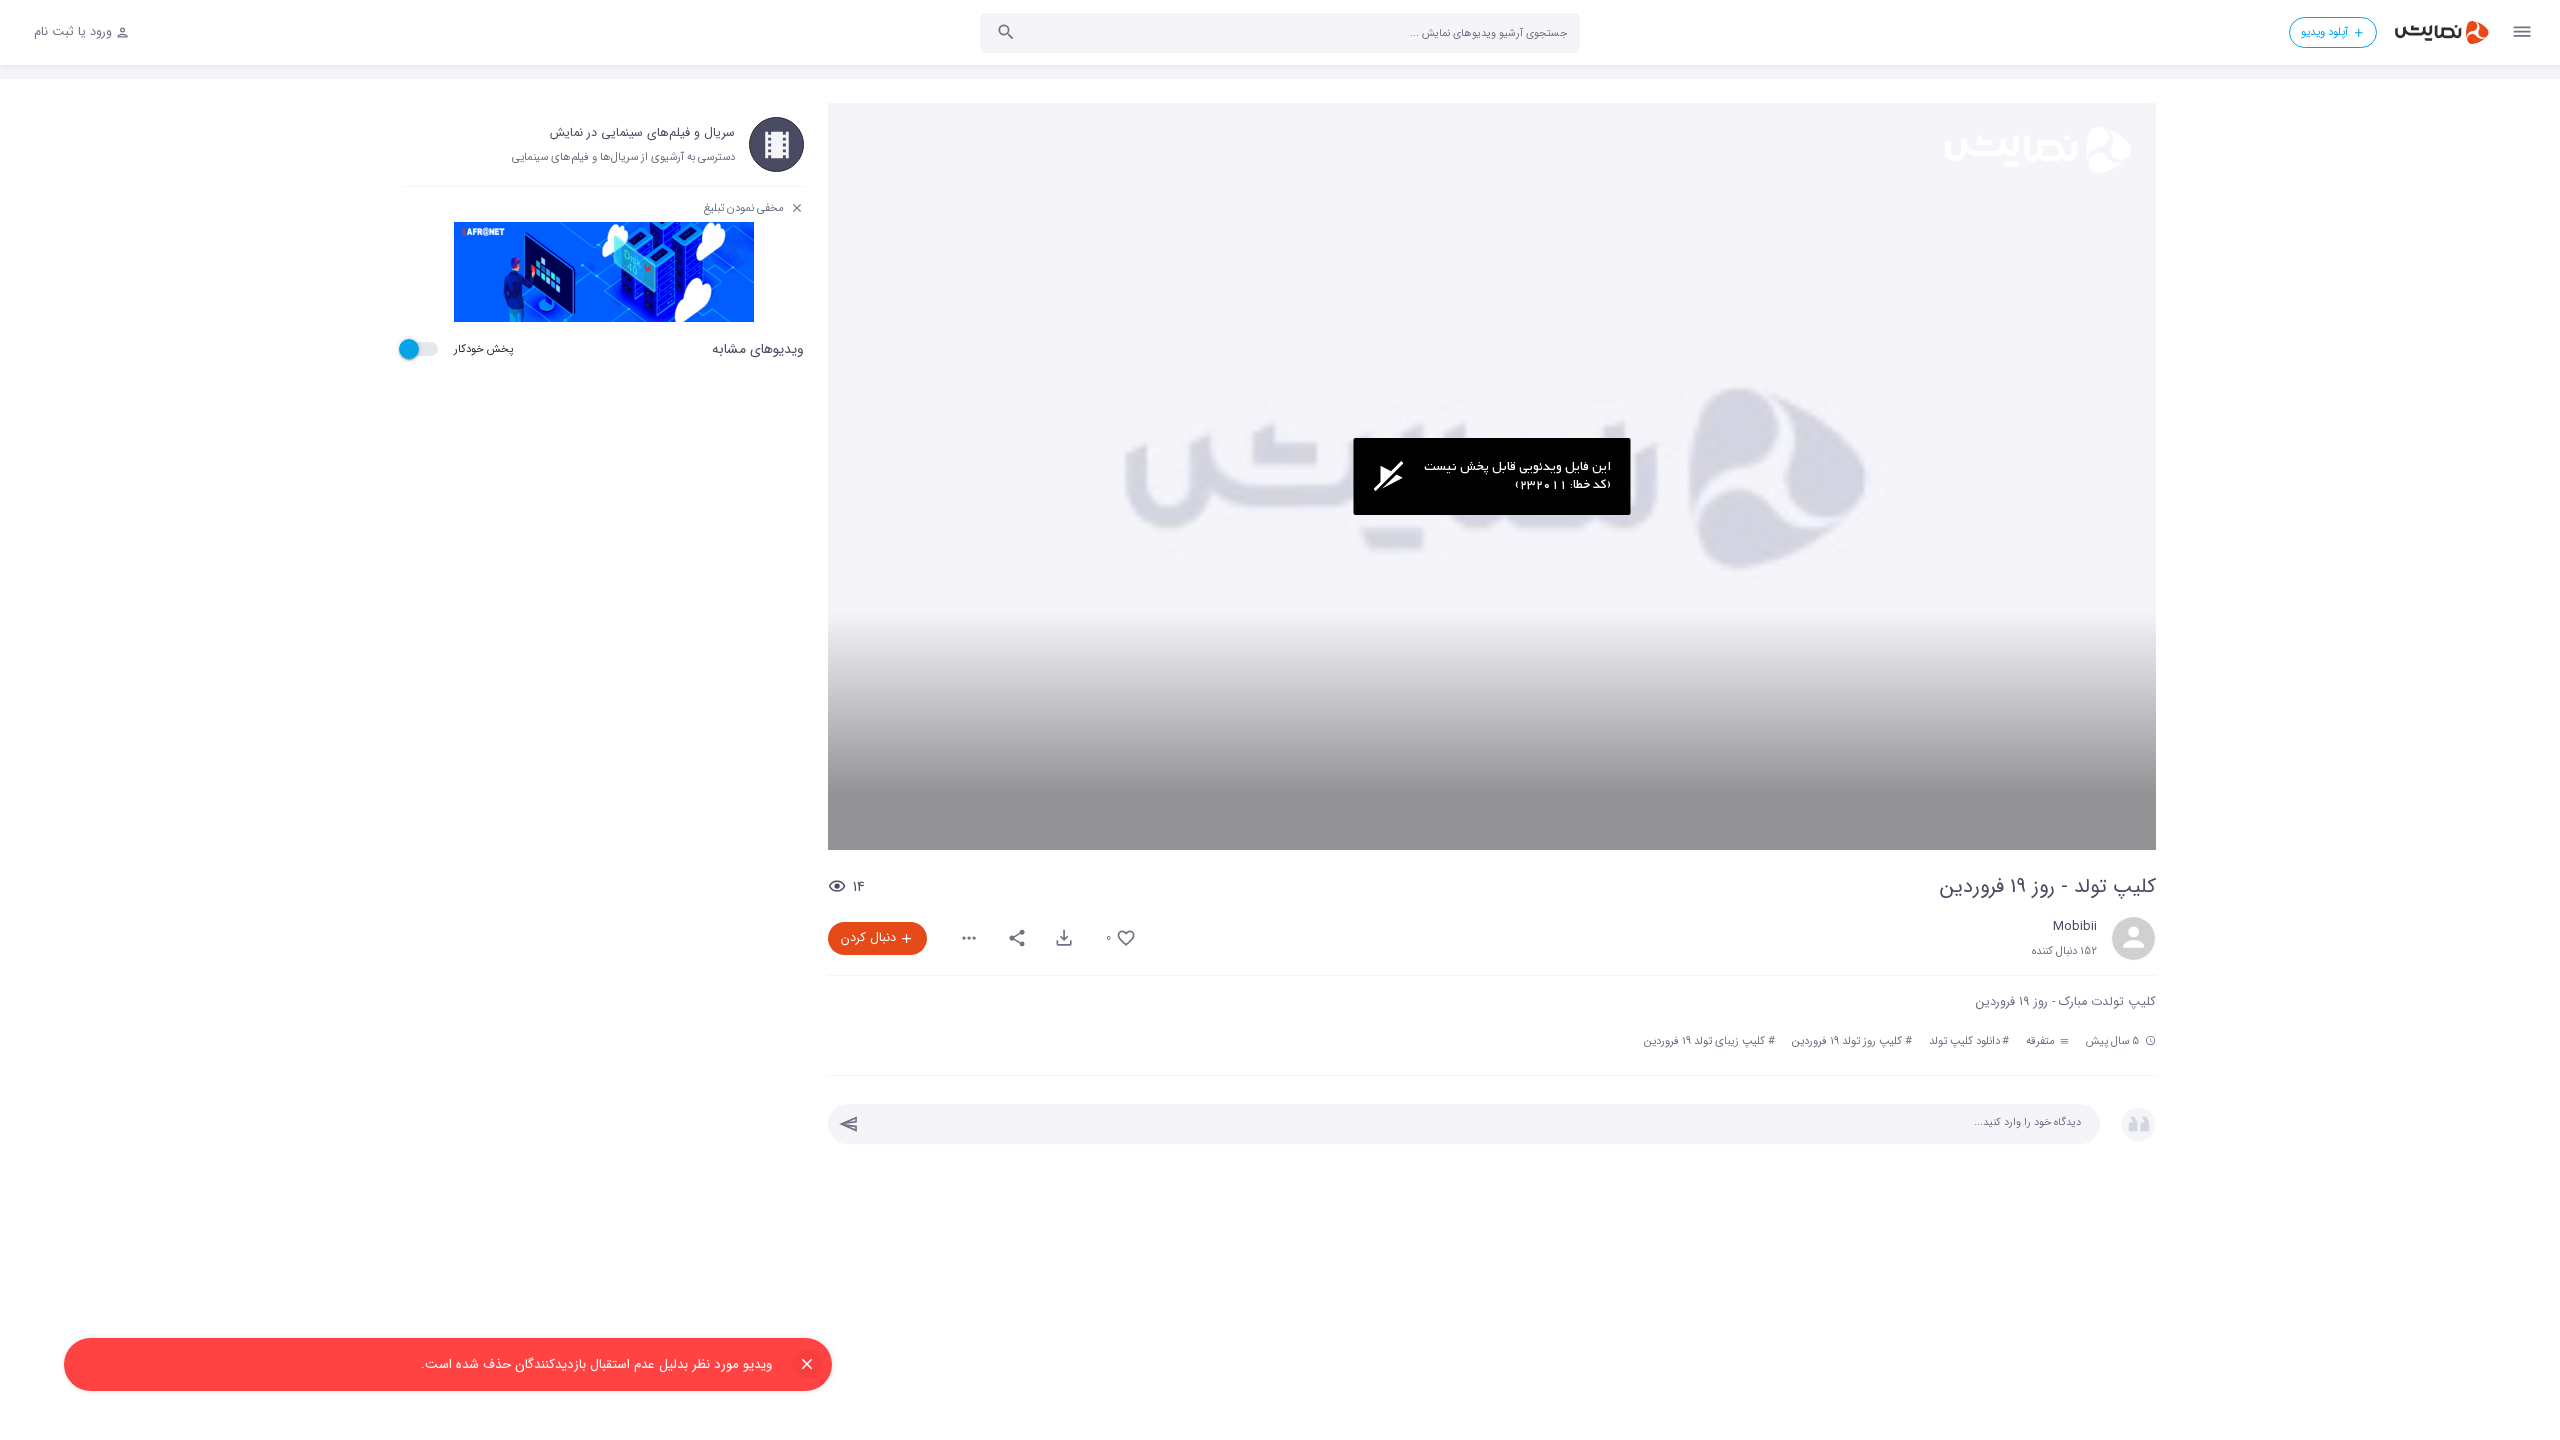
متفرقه (2042, 1041)
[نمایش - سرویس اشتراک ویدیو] (2441, 32)
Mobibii (2075, 927)
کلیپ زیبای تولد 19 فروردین (1704, 1041)
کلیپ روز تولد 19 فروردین (1847, 1041)
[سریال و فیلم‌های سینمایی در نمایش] (776, 144)
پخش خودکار (483, 349)
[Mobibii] (2133, 938)
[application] (1492, 476)
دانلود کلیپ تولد (1964, 1041)
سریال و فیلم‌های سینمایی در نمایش (642, 133)
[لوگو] (2036, 150)
